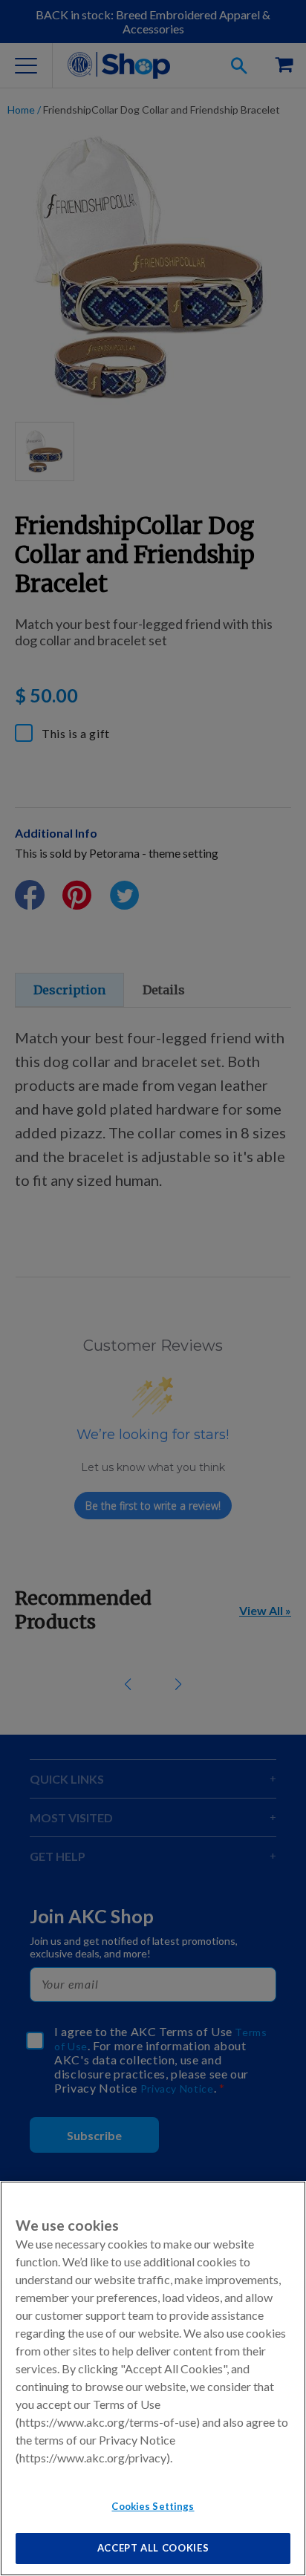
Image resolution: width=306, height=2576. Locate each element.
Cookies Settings (153, 2506)
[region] (153, 2378)
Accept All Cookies (153, 2548)
